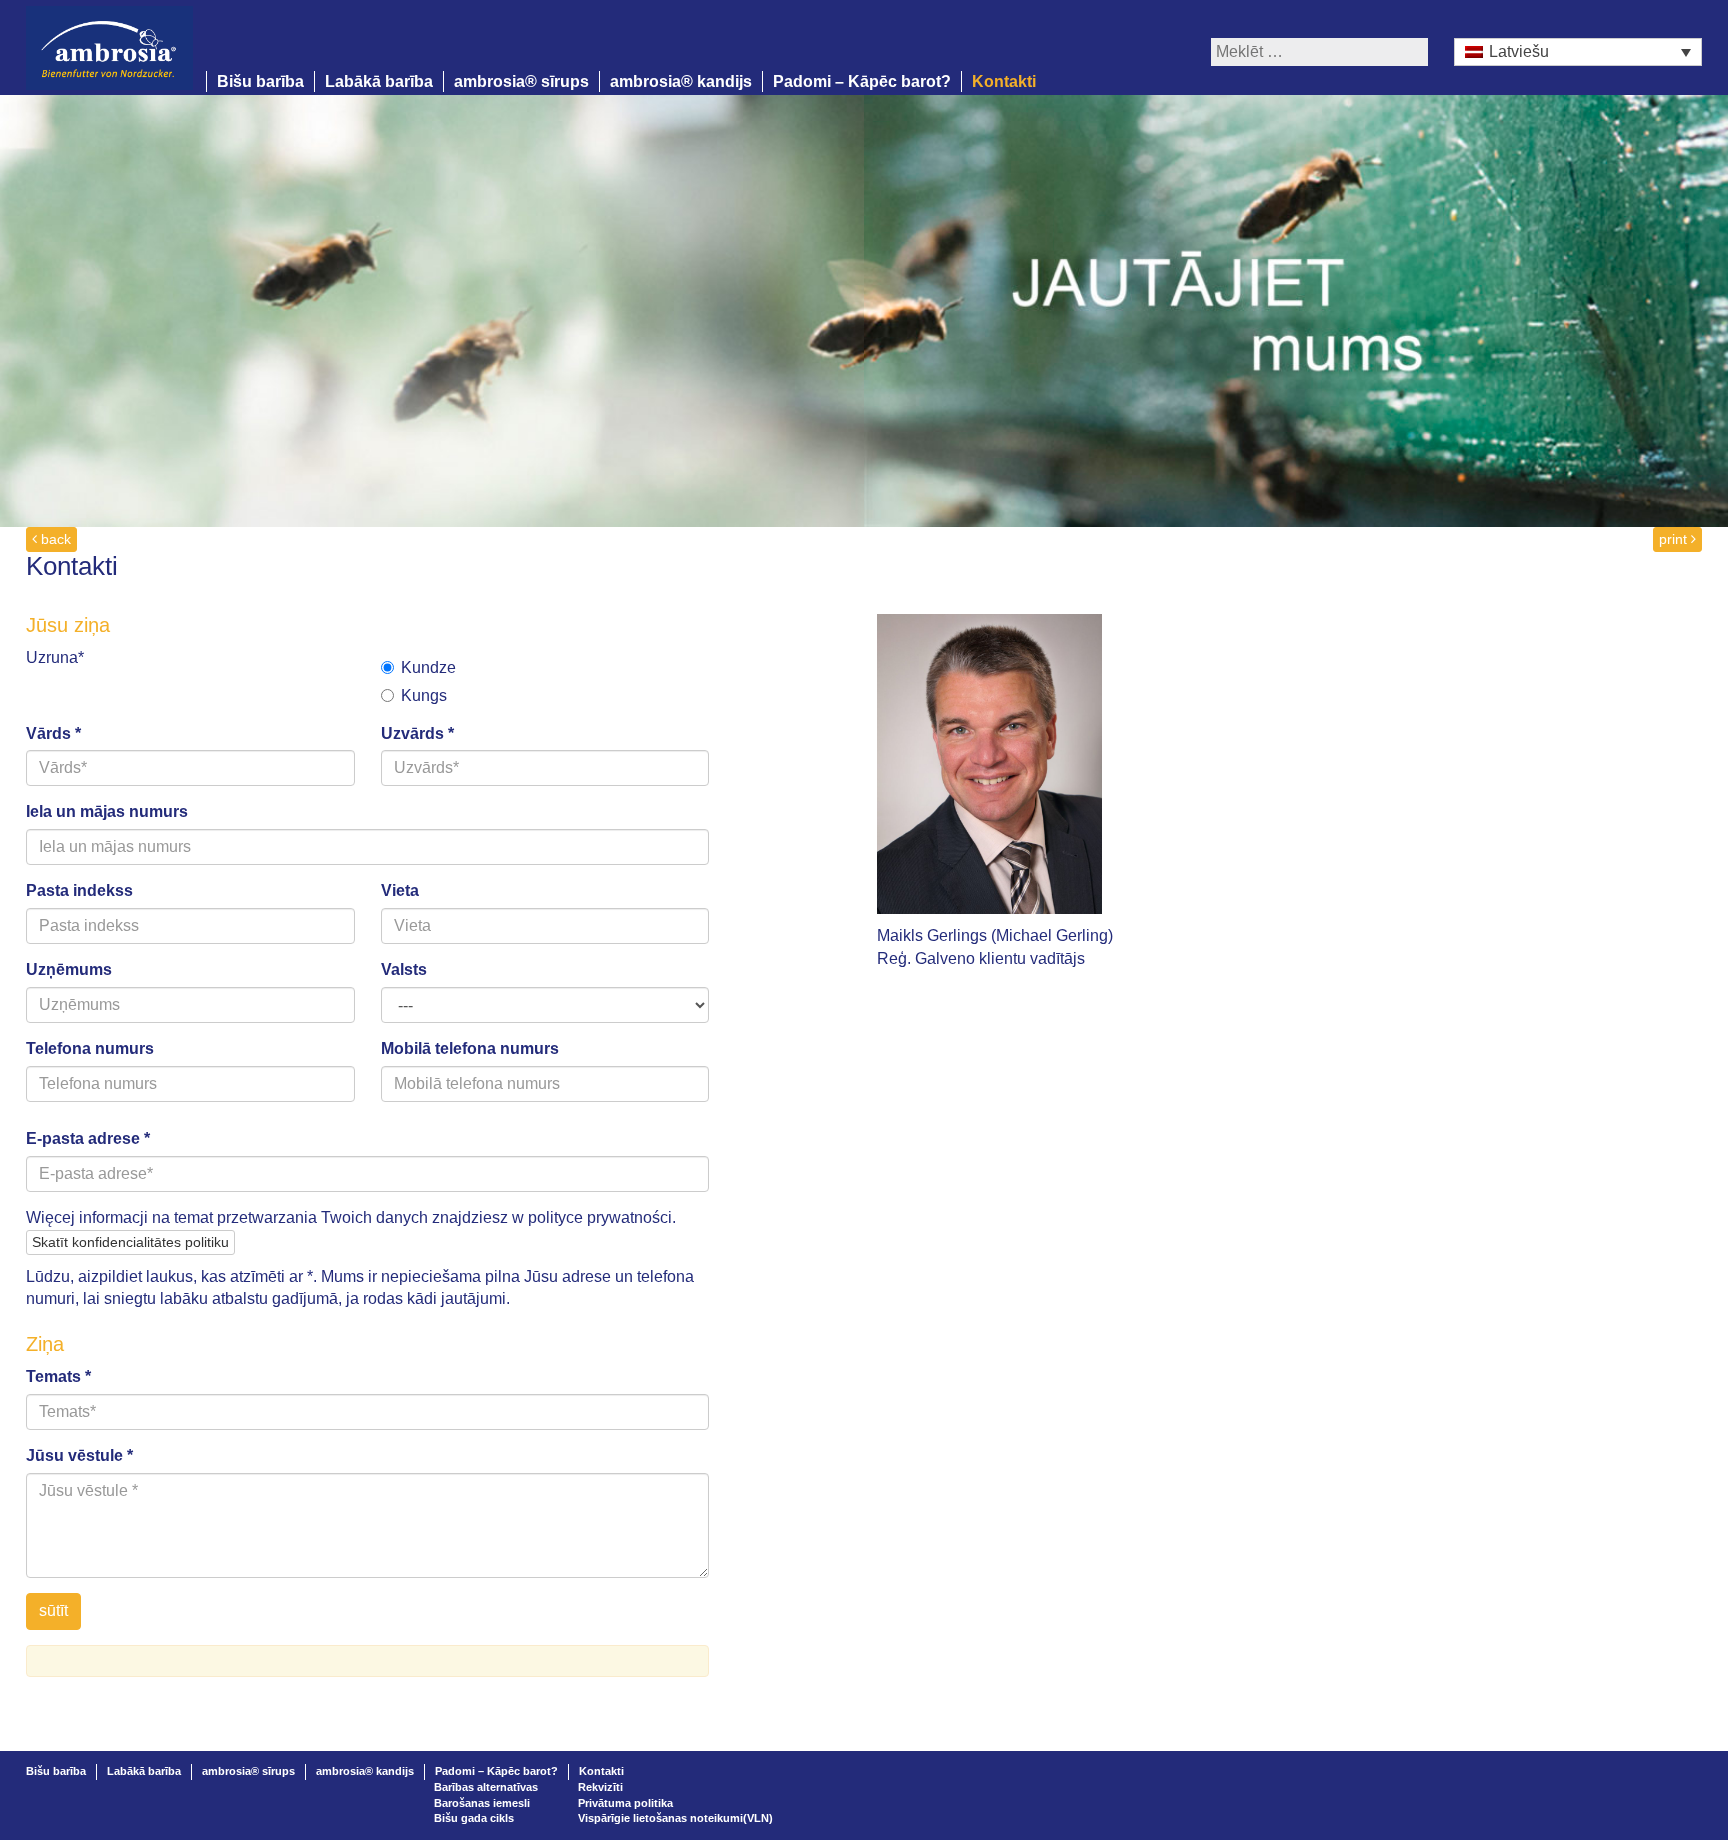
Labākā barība (379, 81)
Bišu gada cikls (474, 1818)
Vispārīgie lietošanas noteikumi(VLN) (675, 1818)
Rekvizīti (600, 1787)
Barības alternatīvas (486, 1787)
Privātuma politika (625, 1803)
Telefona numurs (90, 1048)
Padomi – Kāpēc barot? (862, 81)
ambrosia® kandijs (681, 81)
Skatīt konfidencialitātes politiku (130, 1242)
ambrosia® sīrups (521, 81)
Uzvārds (417, 733)
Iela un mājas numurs (107, 811)
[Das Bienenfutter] (116, 46)
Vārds (53, 733)
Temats (58, 1376)
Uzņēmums (69, 969)
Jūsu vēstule (79, 1455)
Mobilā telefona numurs (470, 1048)
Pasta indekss (79, 890)
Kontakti (1004, 81)
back (54, 539)
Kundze (428, 667)
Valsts (404, 969)
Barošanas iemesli (482, 1803)
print (1675, 539)
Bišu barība (260, 81)
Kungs (424, 695)
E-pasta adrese (88, 1138)
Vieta (400, 890)
